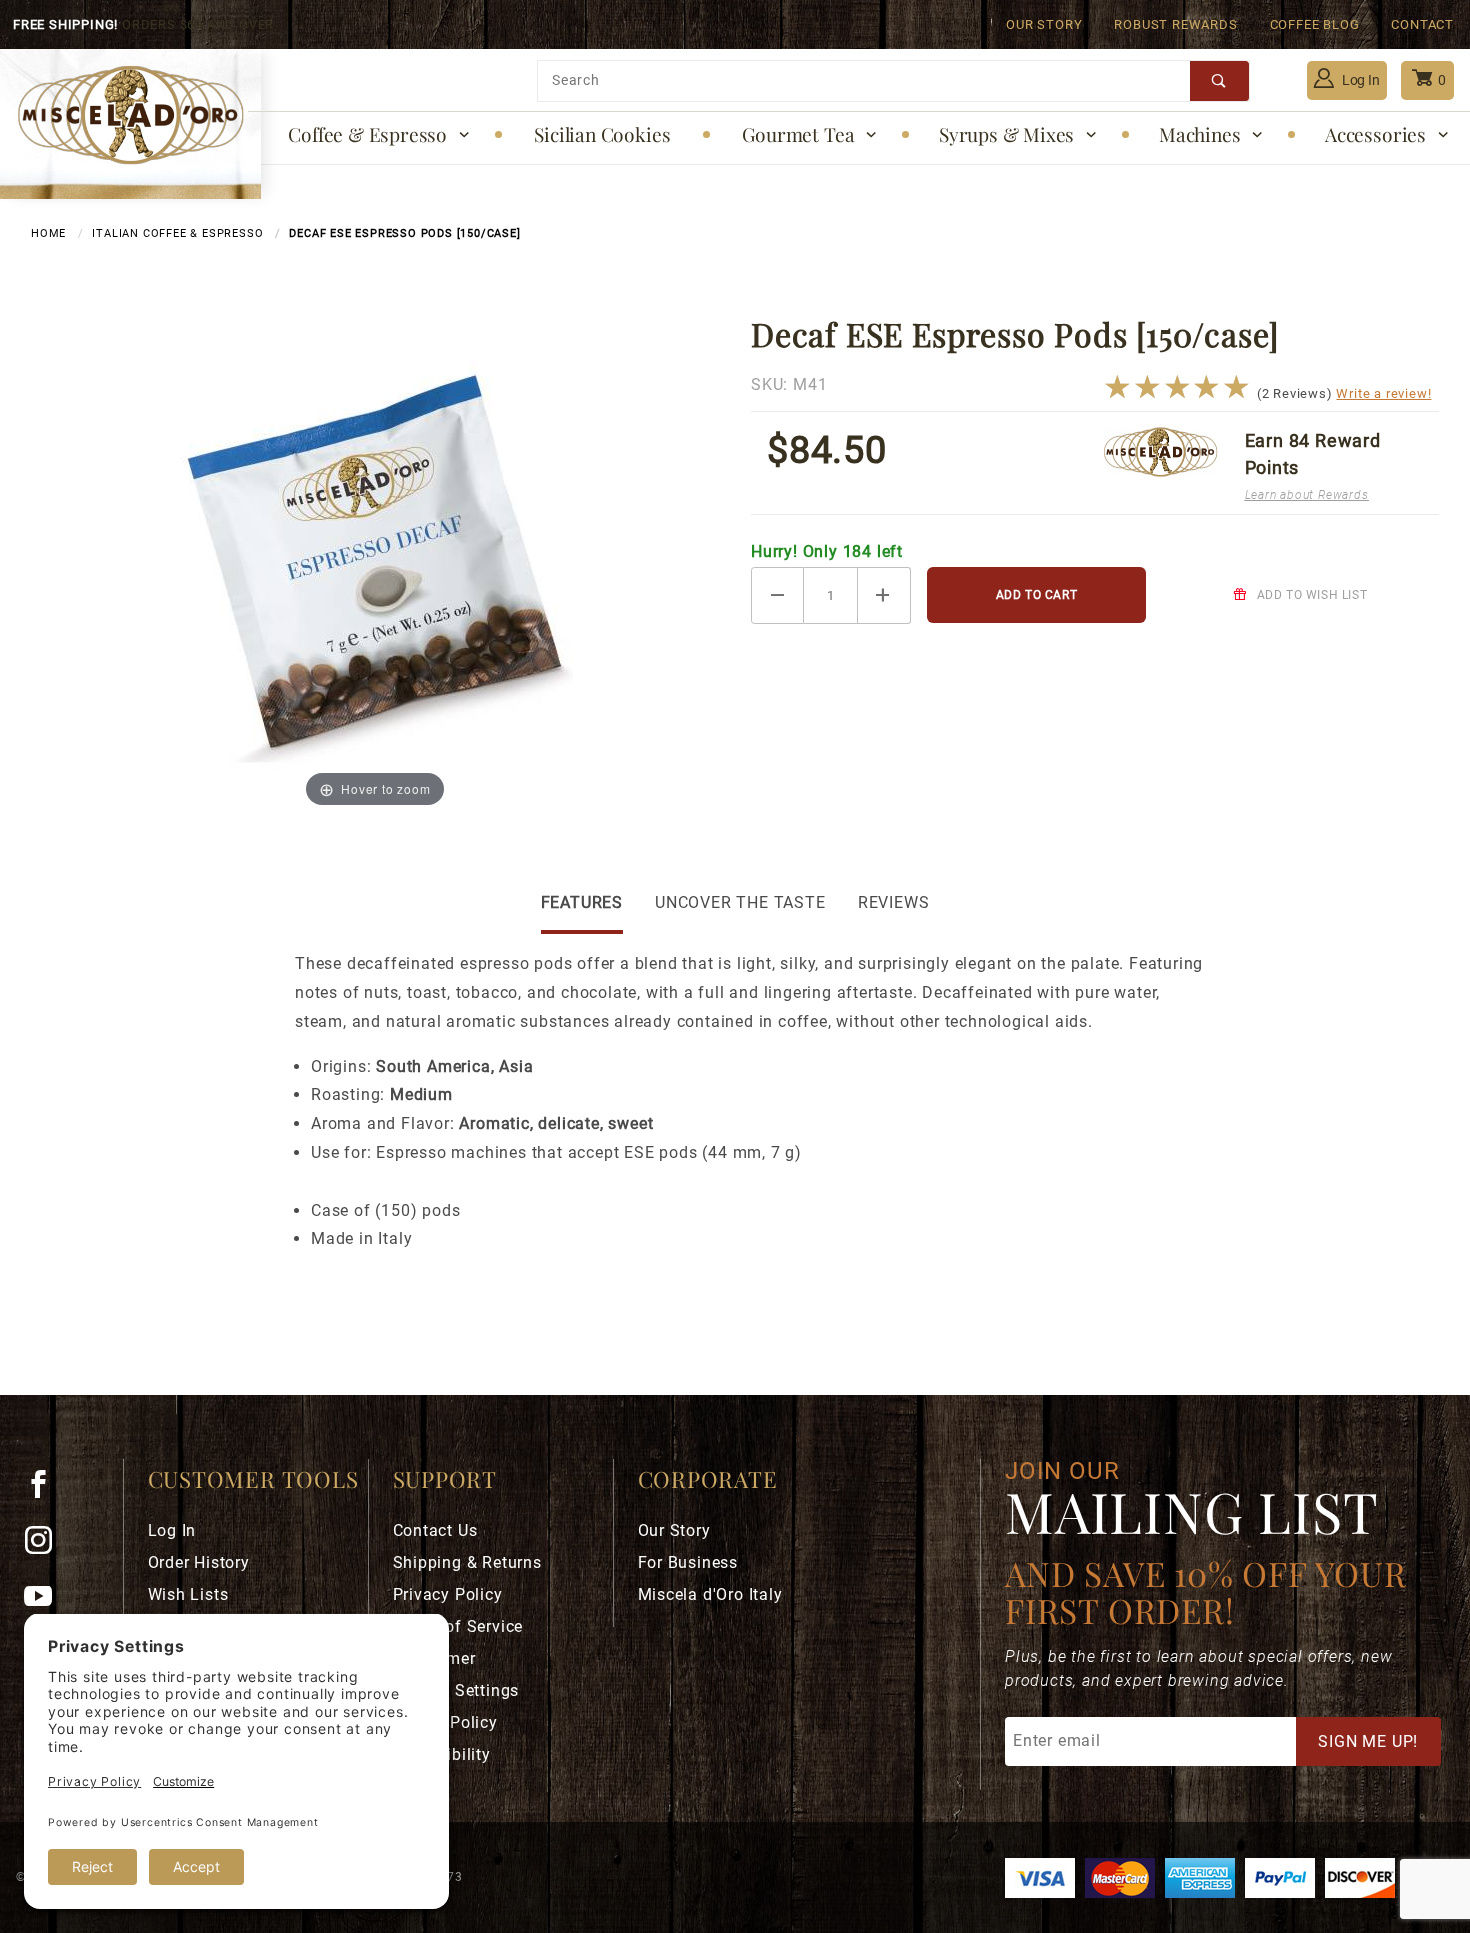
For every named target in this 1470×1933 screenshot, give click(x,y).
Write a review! (1383, 393)
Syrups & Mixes (1006, 134)
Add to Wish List (1310, 595)
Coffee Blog (1315, 24)
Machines (1199, 134)
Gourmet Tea (798, 134)
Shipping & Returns (467, 1562)
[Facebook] (46, 1492)
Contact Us (435, 1530)
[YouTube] (47, 1604)
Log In (1359, 80)
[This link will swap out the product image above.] (375, 562)
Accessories (1375, 134)
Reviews (894, 902)
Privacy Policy (448, 1594)
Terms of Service (458, 1626)
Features (582, 902)
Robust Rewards (1175, 24)
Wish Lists (188, 1594)
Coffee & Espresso (367, 134)
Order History (199, 1562)
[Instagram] (47, 1548)
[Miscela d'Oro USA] (130, 114)
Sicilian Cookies (602, 134)
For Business (688, 1562)
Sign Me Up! (1368, 1741)
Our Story (1044, 24)
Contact (1422, 24)
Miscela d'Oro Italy (710, 1594)
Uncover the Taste (740, 902)
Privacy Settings (456, 1690)
